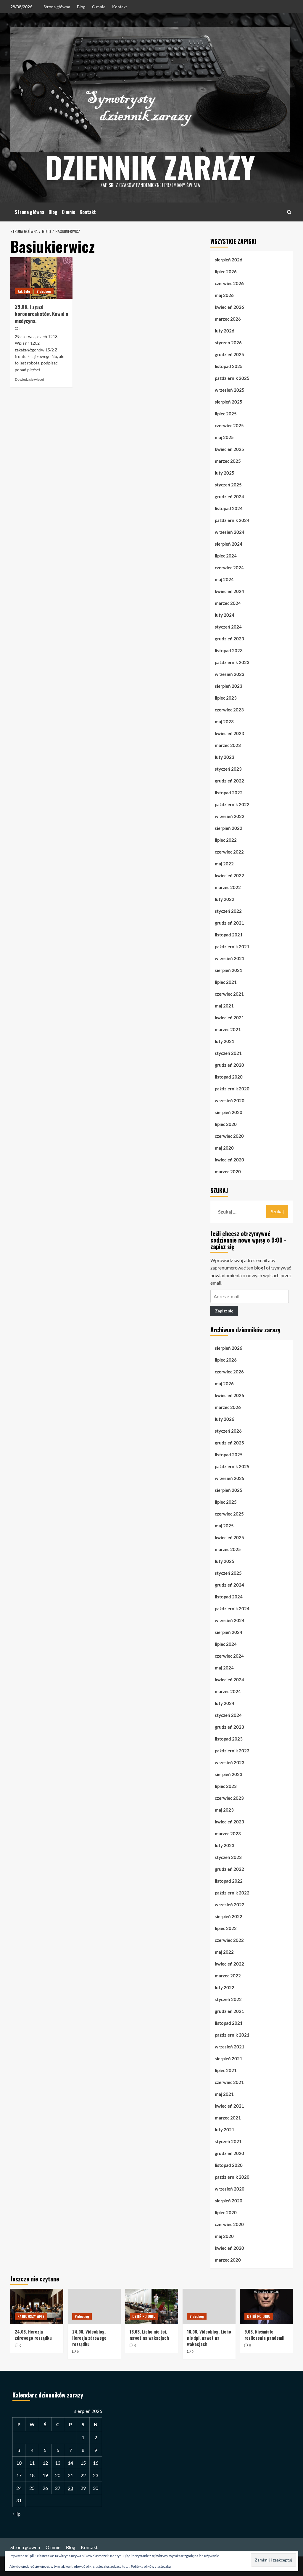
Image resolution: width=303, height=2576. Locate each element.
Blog (81, 7)
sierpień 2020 (229, 1112)
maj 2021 (224, 1006)
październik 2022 (232, 804)
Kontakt (120, 7)
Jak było (24, 291)
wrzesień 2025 (230, 390)
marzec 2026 (228, 319)
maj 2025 (224, 437)
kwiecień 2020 (229, 1160)
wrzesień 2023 (230, 674)
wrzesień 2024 (230, 532)
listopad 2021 (229, 935)
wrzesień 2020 (230, 1100)
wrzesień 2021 (230, 958)
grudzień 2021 (229, 923)
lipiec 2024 (226, 556)
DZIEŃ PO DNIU (144, 2316)
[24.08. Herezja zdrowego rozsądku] (37, 2306)
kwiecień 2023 (229, 733)
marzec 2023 (228, 745)
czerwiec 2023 (229, 710)
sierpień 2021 (229, 970)
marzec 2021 (228, 1029)
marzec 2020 (228, 1172)
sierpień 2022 (229, 828)
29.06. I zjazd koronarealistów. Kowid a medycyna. (41, 314)
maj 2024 (224, 579)
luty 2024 (225, 615)
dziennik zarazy (150, 167)
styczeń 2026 (228, 343)
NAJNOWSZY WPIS (31, 2316)
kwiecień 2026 (229, 307)
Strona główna (57, 7)
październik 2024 (232, 520)
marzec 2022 (228, 887)
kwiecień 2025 (229, 449)
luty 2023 (225, 757)
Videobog (44, 291)
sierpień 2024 (229, 544)
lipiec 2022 (226, 840)
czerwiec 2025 (229, 425)
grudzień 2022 (229, 781)
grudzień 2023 (229, 639)
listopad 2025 (229, 366)
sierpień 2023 (229, 686)
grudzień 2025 (229, 354)
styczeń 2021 (228, 1053)
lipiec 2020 (226, 1124)
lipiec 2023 (226, 698)
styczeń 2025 (228, 485)
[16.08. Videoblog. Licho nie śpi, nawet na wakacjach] (209, 2306)
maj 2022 (224, 864)
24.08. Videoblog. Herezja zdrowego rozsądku (89, 2338)
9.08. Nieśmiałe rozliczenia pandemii (264, 2335)
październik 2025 (232, 378)
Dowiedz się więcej (29, 379)
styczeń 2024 (228, 627)
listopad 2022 (229, 793)
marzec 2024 (228, 603)
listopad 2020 (229, 1077)
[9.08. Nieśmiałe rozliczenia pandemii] (266, 2306)
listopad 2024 (229, 508)
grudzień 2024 (229, 496)
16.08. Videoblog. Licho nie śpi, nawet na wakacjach (209, 2338)
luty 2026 (225, 331)
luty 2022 (225, 899)
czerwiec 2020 (229, 1136)
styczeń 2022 (228, 911)
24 (19, 2488)
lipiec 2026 (226, 271)
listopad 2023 (229, 650)
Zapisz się (224, 1311)
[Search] (289, 212)
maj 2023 (224, 721)
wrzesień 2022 (230, 816)
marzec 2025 (228, 461)
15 (83, 2463)
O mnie (99, 7)
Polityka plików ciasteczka (151, 2566)
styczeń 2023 (228, 769)
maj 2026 (224, 295)
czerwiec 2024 (229, 568)
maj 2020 (224, 1148)
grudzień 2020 (229, 1065)
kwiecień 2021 (229, 1018)
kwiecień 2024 (229, 591)
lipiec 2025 (226, 414)
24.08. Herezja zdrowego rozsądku (33, 2335)
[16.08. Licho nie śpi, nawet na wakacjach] (152, 2306)
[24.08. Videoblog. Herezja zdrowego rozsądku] (94, 2306)
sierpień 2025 (229, 402)
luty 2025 (225, 473)
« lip (16, 2514)
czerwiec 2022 (229, 852)
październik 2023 (232, 662)
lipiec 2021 (226, 982)
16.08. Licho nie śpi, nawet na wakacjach (149, 2335)
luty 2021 (225, 1041)
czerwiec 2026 (229, 283)
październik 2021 (232, 946)
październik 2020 (232, 1089)
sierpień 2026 (229, 260)
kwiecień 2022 (229, 875)
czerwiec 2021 (229, 994)
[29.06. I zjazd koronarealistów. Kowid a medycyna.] (41, 278)
